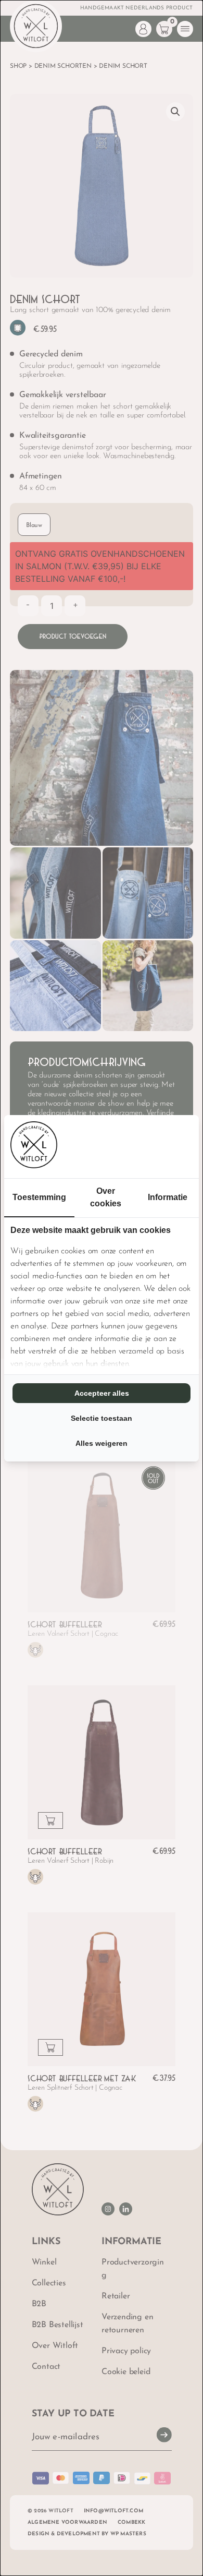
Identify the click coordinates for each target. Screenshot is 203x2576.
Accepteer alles (102, 1393)
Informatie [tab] (168, 1197)
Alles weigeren (102, 1443)
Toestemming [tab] (39, 1197)
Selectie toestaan (102, 1418)
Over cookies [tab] (106, 1197)
